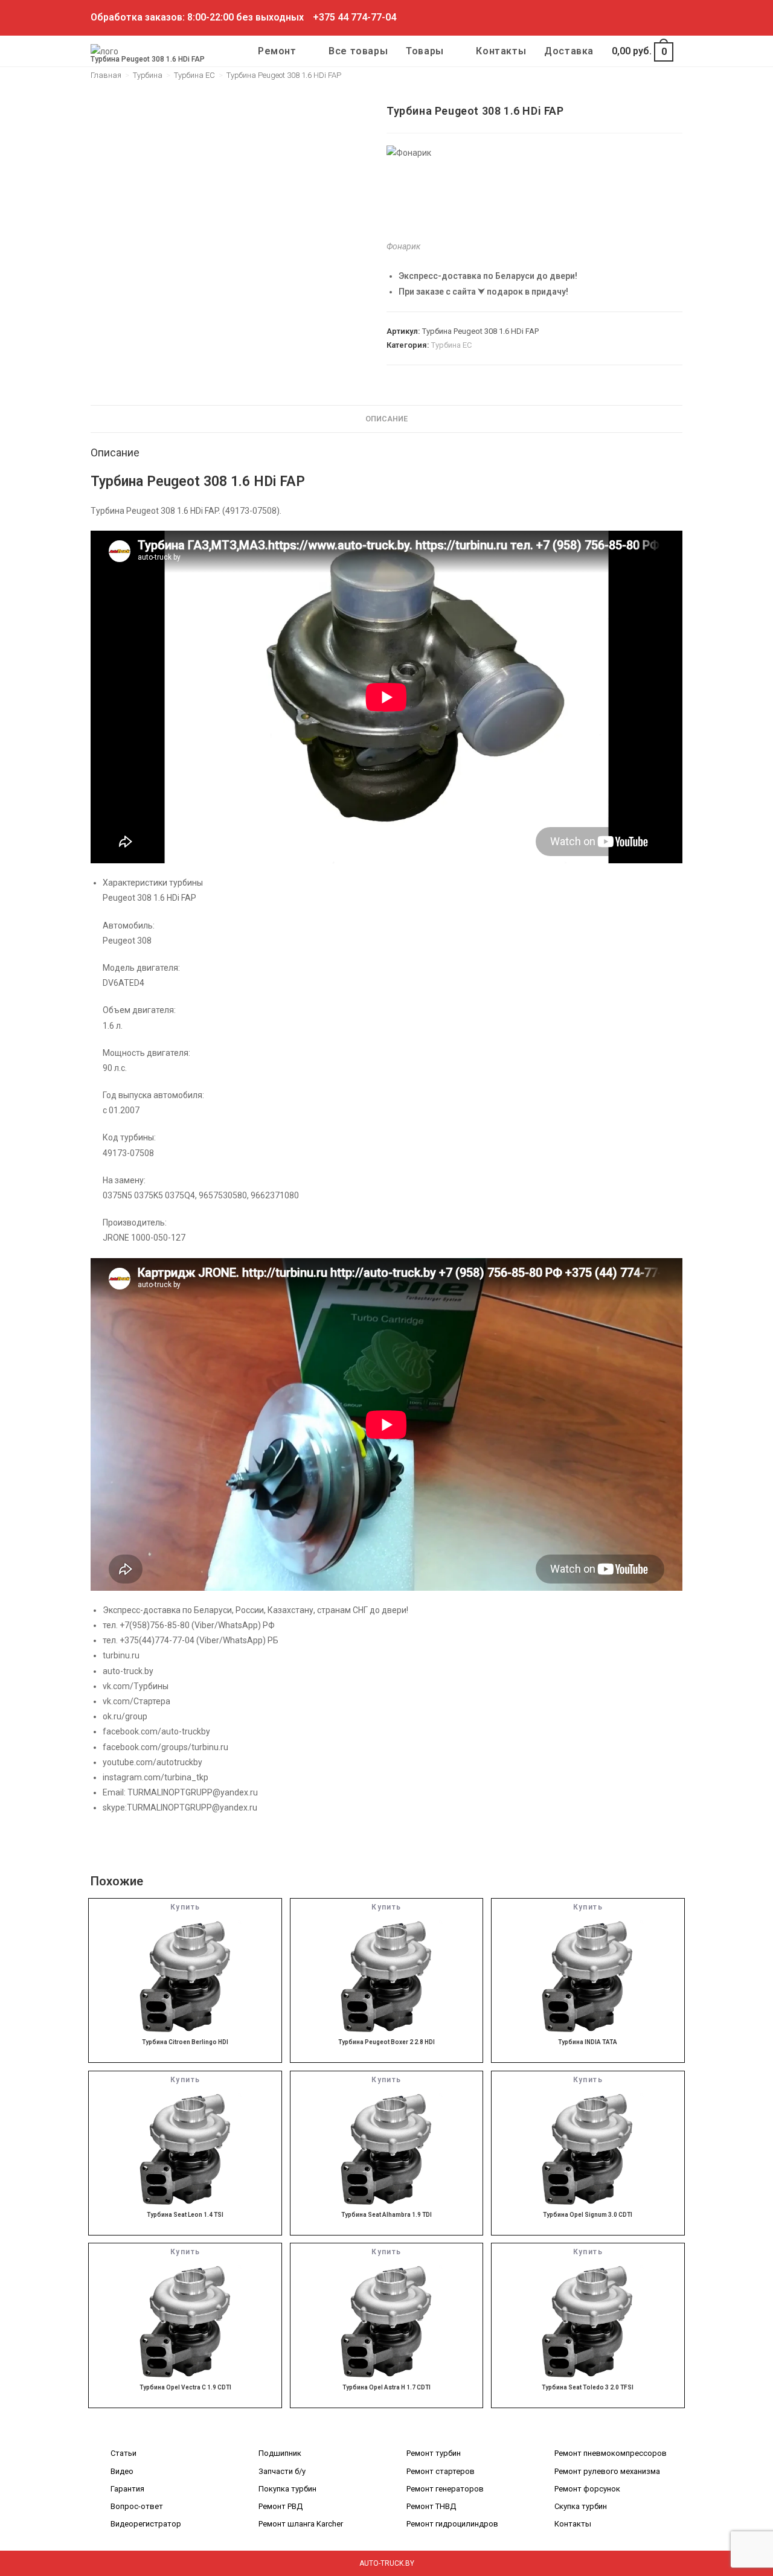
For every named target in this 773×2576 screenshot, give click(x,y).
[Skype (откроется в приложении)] (651, 18)
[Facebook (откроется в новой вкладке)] (610, 18)
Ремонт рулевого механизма (607, 2471)
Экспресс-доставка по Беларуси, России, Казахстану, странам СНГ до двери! (255, 1610)
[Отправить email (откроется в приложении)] (677, 18)
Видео (122, 2471)
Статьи (123, 2453)
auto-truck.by (128, 1671)
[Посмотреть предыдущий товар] (653, 110)
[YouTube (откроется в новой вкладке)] (665, 18)
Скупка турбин (581, 2506)
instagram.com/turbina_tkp (156, 1777)
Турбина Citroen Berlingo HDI (185, 2042)
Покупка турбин (287, 2489)
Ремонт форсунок (587, 2489)
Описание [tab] (386, 419)
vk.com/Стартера (136, 1701)
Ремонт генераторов (445, 2489)
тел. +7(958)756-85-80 (146, 1625)
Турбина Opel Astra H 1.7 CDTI (386, 2387)
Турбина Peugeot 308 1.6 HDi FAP (284, 75)
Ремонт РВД (281, 2506)
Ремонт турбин (434, 2453)
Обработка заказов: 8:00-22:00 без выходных (197, 17)
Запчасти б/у (282, 2471)
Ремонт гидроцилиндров (452, 2524)
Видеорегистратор (146, 2524)
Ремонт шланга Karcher (301, 2524)
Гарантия (127, 2489)
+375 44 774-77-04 (354, 17)
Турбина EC (451, 345)
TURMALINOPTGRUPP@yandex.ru (193, 1792)
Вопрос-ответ (137, 2506)
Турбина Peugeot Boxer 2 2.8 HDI (386, 2042)
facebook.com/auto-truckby (156, 1731)
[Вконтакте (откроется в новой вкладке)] (624, 18)
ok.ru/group (125, 1716)
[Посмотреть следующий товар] (674, 110)
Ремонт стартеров (441, 2471)
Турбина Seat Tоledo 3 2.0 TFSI (588, 2387)
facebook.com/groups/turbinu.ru (165, 1747)
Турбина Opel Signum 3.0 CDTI (588, 2215)
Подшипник (280, 2453)
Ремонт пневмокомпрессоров (611, 2453)
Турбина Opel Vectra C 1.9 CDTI (185, 2387)
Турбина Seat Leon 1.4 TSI (185, 2215)
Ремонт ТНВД (431, 2506)
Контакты (573, 2524)
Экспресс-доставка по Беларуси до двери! (488, 276)
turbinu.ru (121, 1655)
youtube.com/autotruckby (152, 1762)
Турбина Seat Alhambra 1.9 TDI (386, 2215)
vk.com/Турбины (136, 1686)
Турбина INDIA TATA (588, 2042)
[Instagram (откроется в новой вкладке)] (637, 18)
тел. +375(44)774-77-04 (149, 1640)
